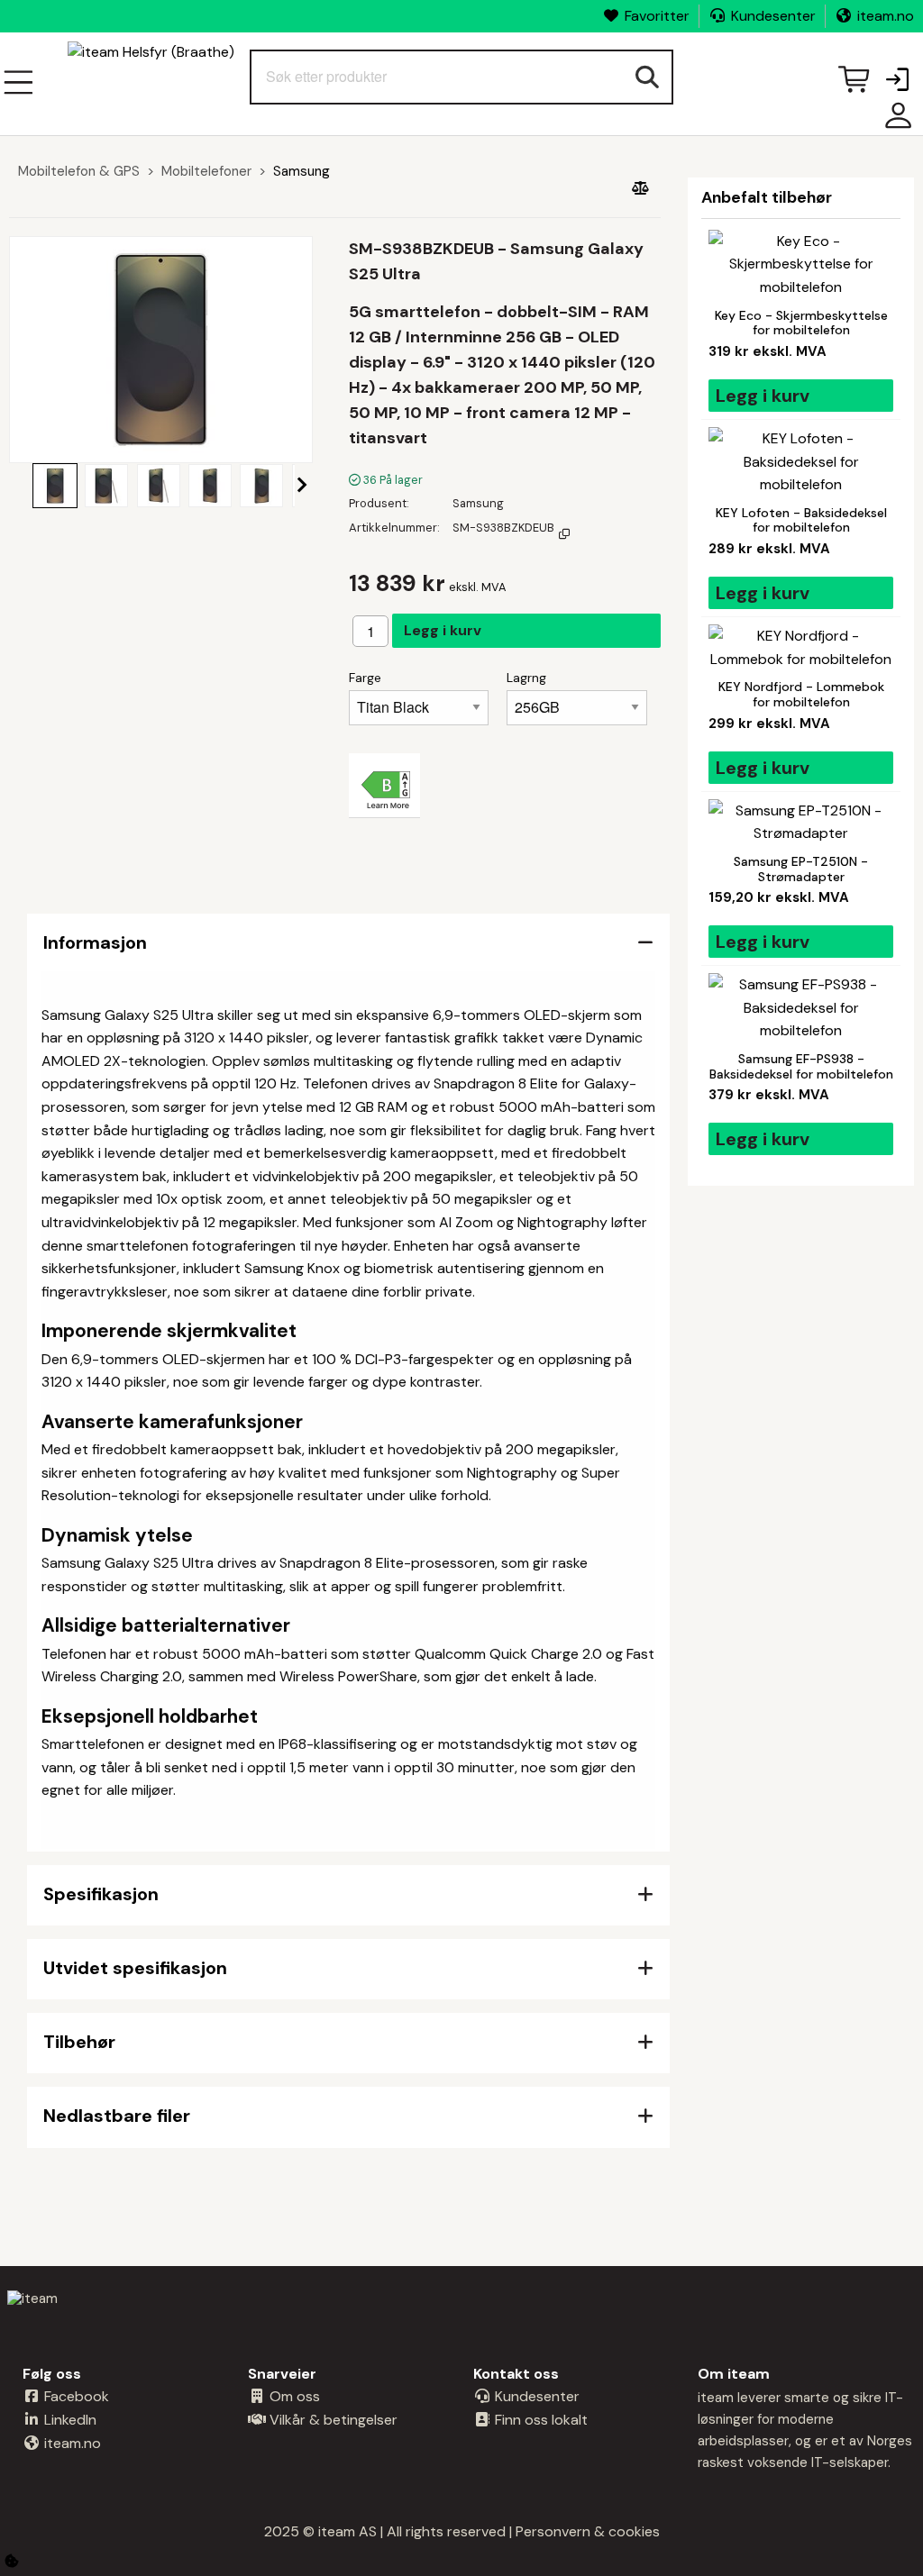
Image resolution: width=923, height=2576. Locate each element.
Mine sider (894, 122)
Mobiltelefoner (206, 171)
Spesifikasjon (101, 1894)
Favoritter (657, 16)
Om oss (293, 2396)
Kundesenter (773, 16)
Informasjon (95, 942)
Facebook (75, 2396)
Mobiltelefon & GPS (79, 171)
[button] (897, 81)
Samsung (302, 171)
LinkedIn (69, 2420)
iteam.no (886, 16)
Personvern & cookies (588, 2531)
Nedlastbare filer (117, 2116)
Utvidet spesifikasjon (135, 1968)
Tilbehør (79, 2042)
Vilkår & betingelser (332, 2420)
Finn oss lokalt (539, 2420)
